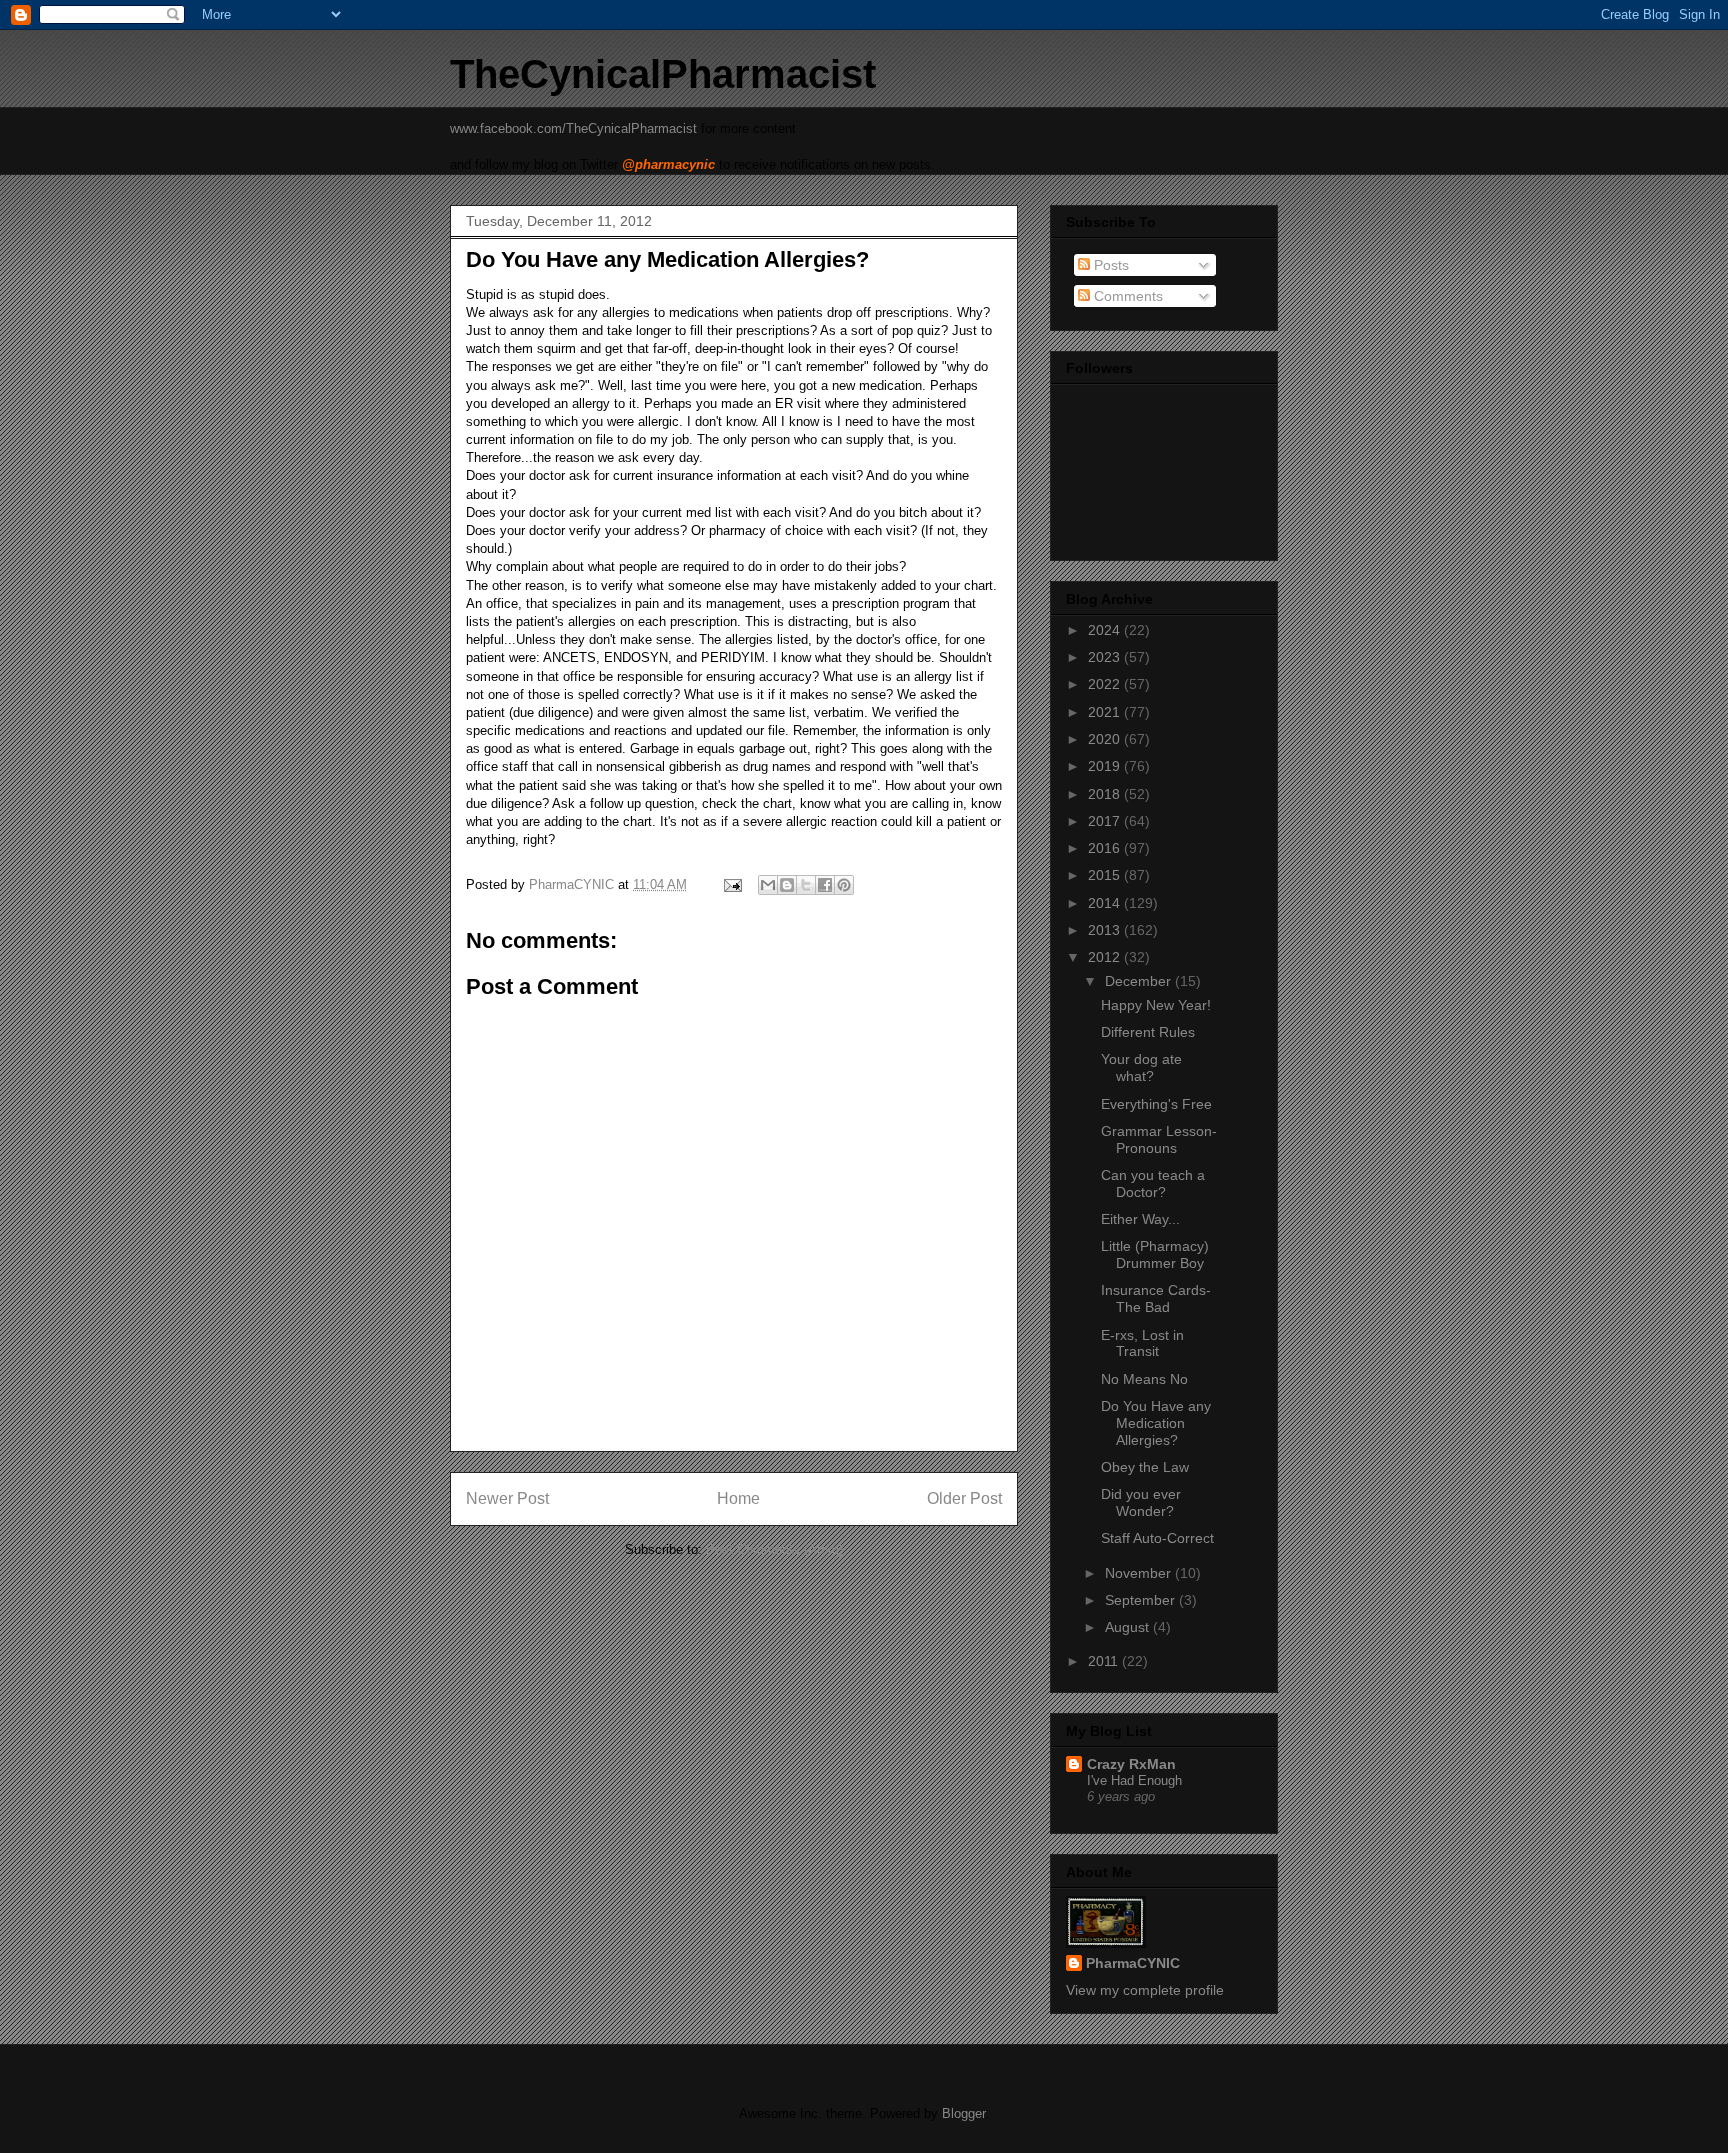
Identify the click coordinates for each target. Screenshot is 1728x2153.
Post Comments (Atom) (774, 1549)
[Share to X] (806, 885)
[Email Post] (731, 884)
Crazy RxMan (1131, 1764)
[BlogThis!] (787, 885)
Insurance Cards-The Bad (1156, 1298)
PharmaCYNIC (1133, 1963)
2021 (1106, 712)
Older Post (964, 1498)
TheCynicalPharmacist (663, 74)
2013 (1106, 930)
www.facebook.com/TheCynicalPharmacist (573, 128)
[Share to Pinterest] (844, 885)
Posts (1109, 265)
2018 (1106, 794)
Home (738, 1498)
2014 (1106, 903)
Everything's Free (1156, 1104)
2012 (1106, 957)
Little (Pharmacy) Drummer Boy (1155, 1254)
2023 (1106, 657)
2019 (1106, 766)
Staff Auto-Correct (1157, 1538)
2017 (1106, 821)
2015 (1106, 875)
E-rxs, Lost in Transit (1142, 1343)
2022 (1106, 684)
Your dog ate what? (1141, 1067)
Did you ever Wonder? (1141, 1502)
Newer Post (507, 1498)
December (1140, 981)
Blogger (963, 2113)
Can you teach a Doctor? (1153, 1183)
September (1142, 1600)
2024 (1106, 630)
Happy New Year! (1156, 1005)
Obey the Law (1145, 1467)
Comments (1126, 296)
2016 (1106, 848)
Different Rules (1148, 1032)
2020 (1106, 739)
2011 (1105, 1661)
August (1129, 1627)
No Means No (1144, 1379)
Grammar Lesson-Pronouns (1159, 1139)
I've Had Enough (1134, 1780)
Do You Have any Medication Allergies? (1156, 1423)
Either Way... (1140, 1219)
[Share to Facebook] (825, 885)
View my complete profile (1145, 1990)
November (1140, 1573)
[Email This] (768, 885)
